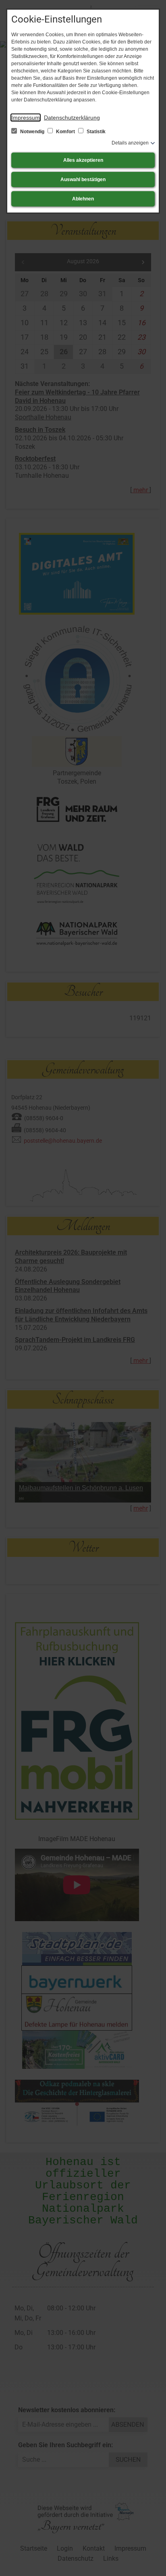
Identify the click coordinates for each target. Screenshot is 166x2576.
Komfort (65, 132)
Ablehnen (83, 199)
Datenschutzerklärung (72, 118)
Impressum (26, 118)
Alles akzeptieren (83, 160)
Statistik (95, 132)
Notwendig (32, 132)
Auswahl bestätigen (83, 180)
